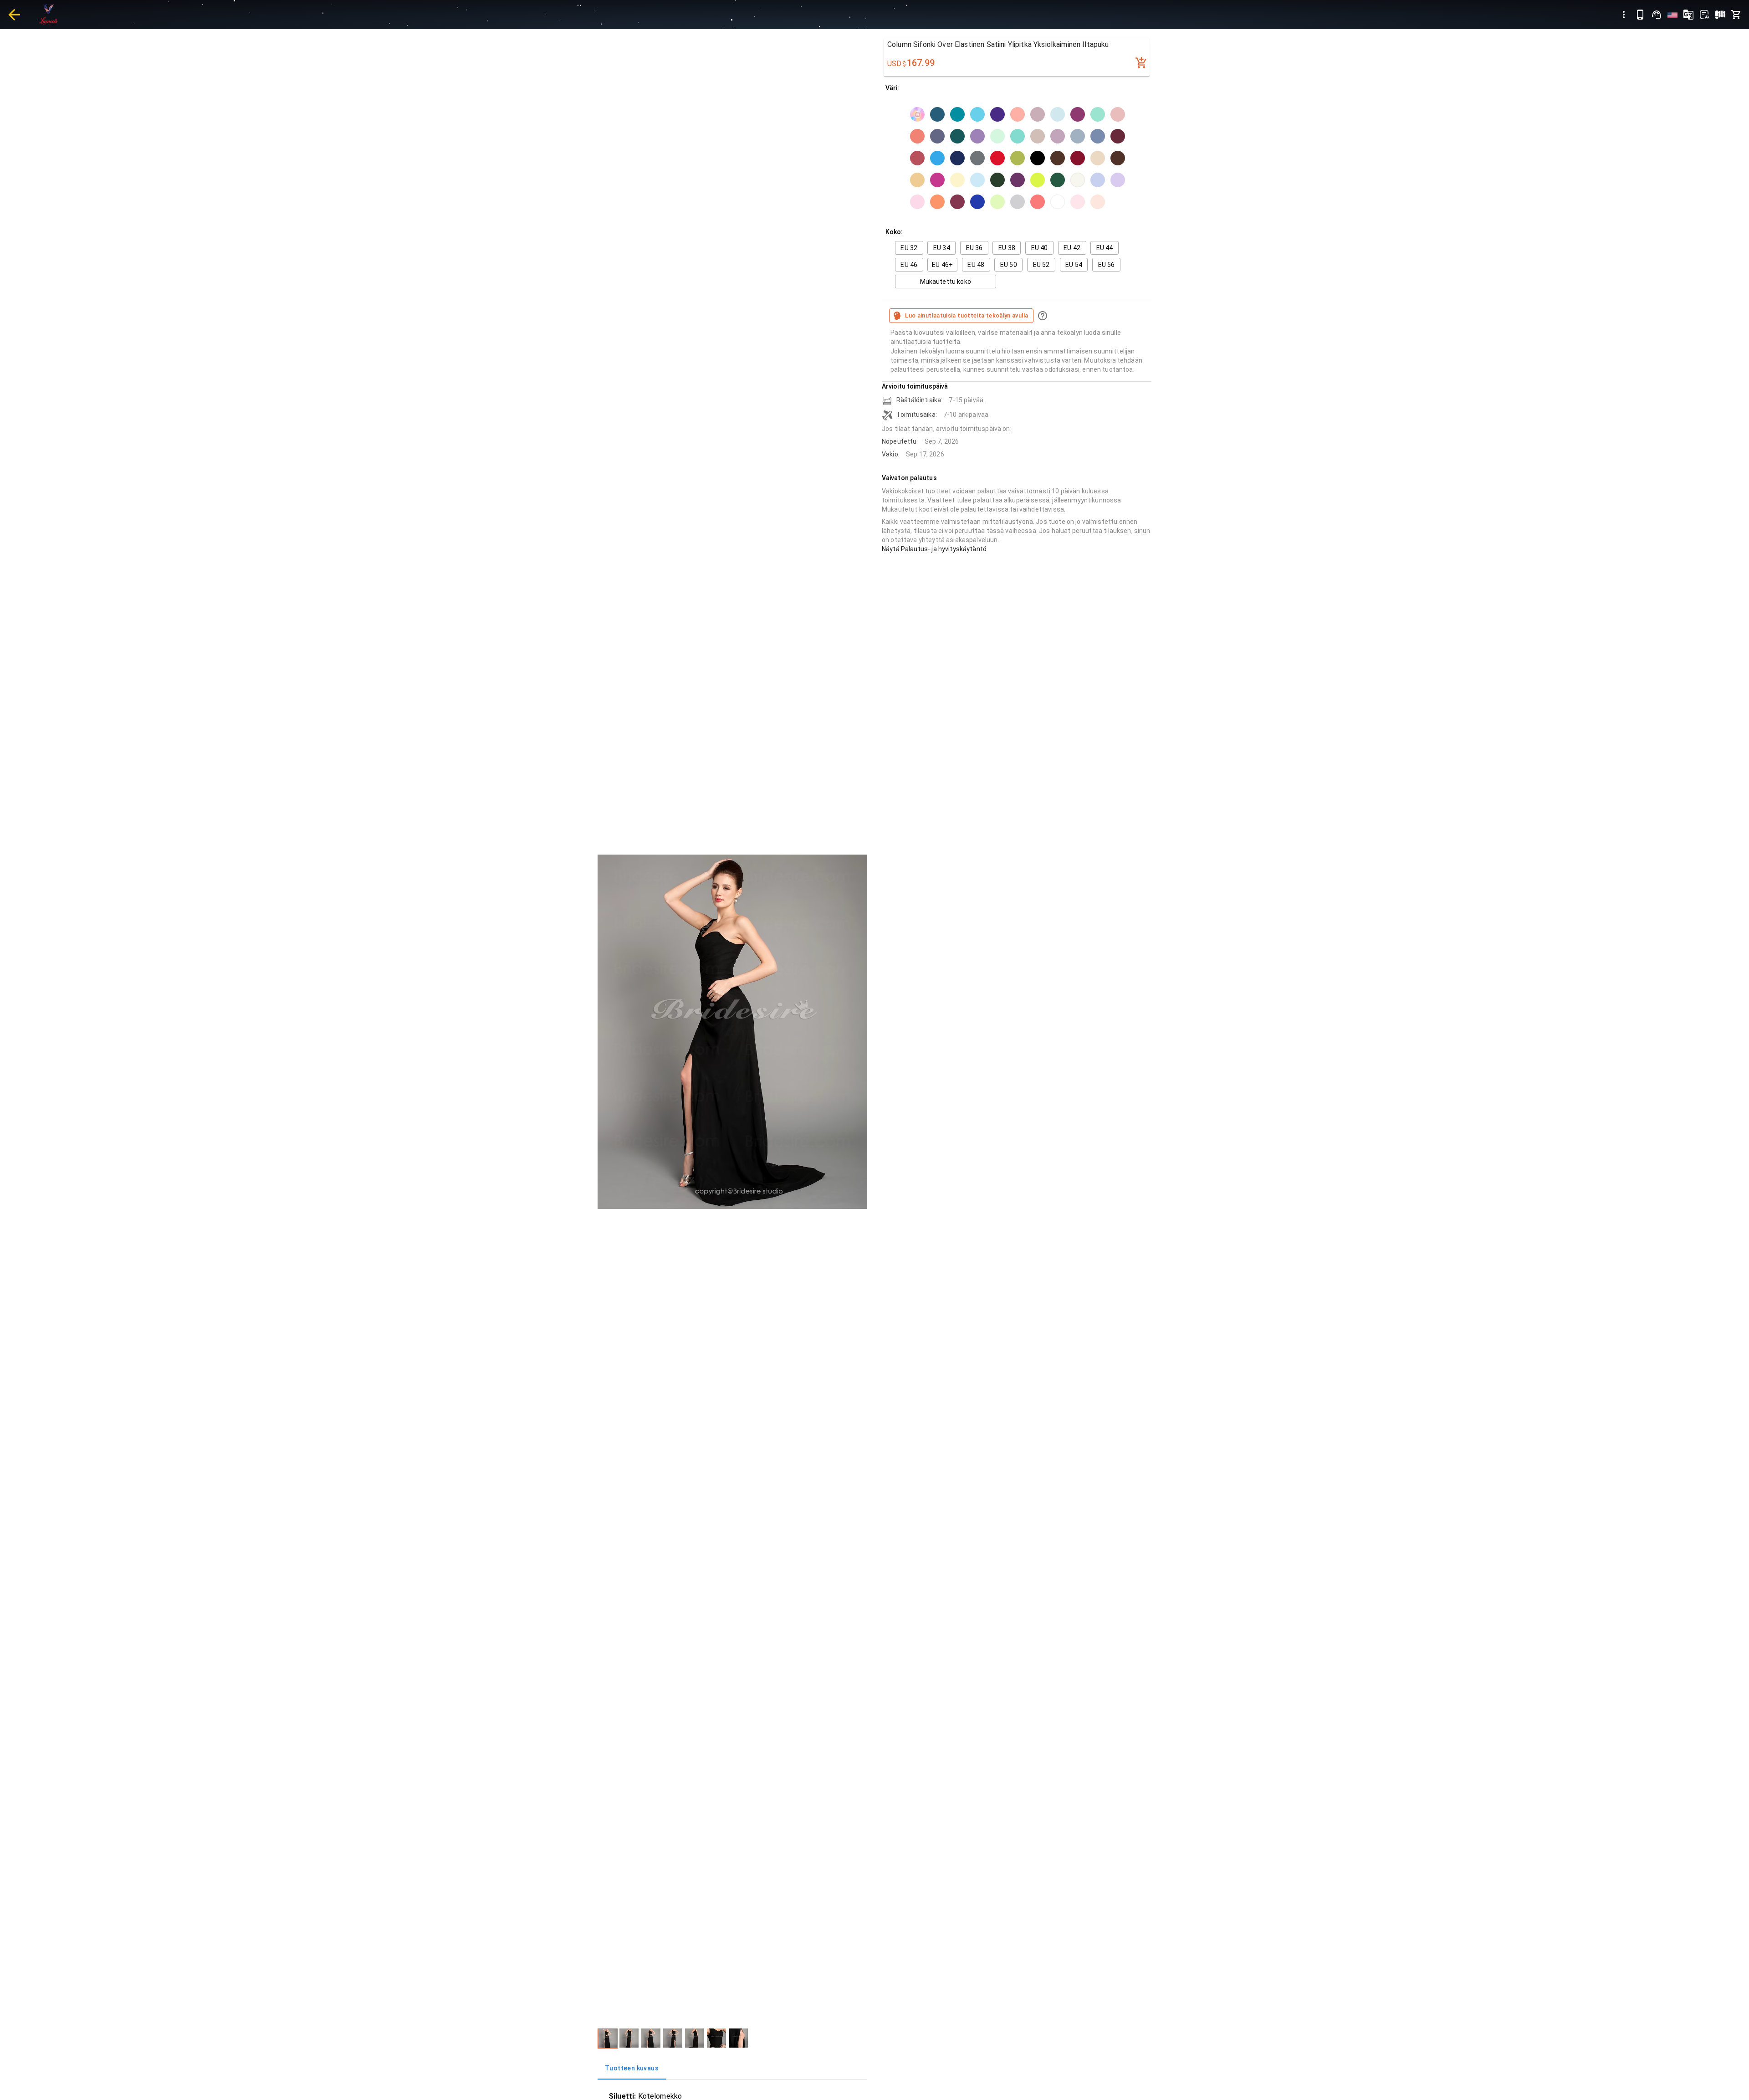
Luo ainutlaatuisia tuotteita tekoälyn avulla (967, 315)
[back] (14, 15)
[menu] (1624, 15)
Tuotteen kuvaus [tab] (632, 2068)
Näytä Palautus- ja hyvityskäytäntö (934, 549)
